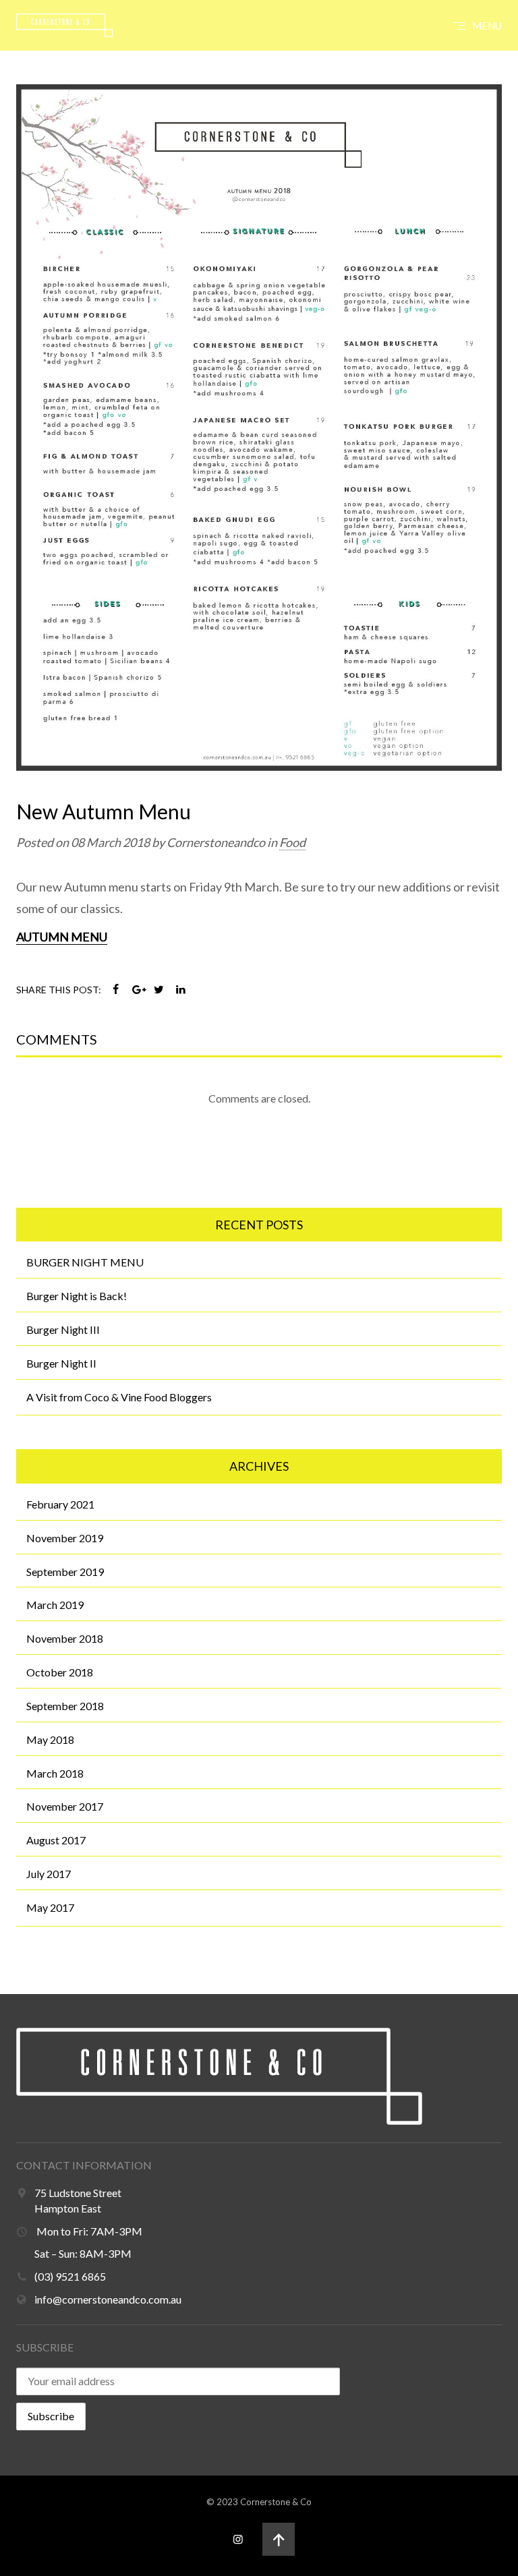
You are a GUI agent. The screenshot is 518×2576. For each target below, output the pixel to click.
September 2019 (65, 1572)
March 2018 (55, 1773)
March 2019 (55, 1605)
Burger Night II (61, 1363)
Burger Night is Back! (77, 1296)
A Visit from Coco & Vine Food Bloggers (119, 1397)
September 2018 (65, 1706)
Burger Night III (63, 1329)
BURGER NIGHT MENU (85, 1262)
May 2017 (50, 1907)
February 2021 (60, 1504)
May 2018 (50, 1739)
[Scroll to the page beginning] (279, 2539)
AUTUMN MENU (62, 937)
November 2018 (65, 1638)
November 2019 (65, 1538)
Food (292, 842)
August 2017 (56, 1840)
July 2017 (49, 1874)
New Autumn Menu (104, 811)
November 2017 (65, 1806)
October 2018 (60, 1672)
